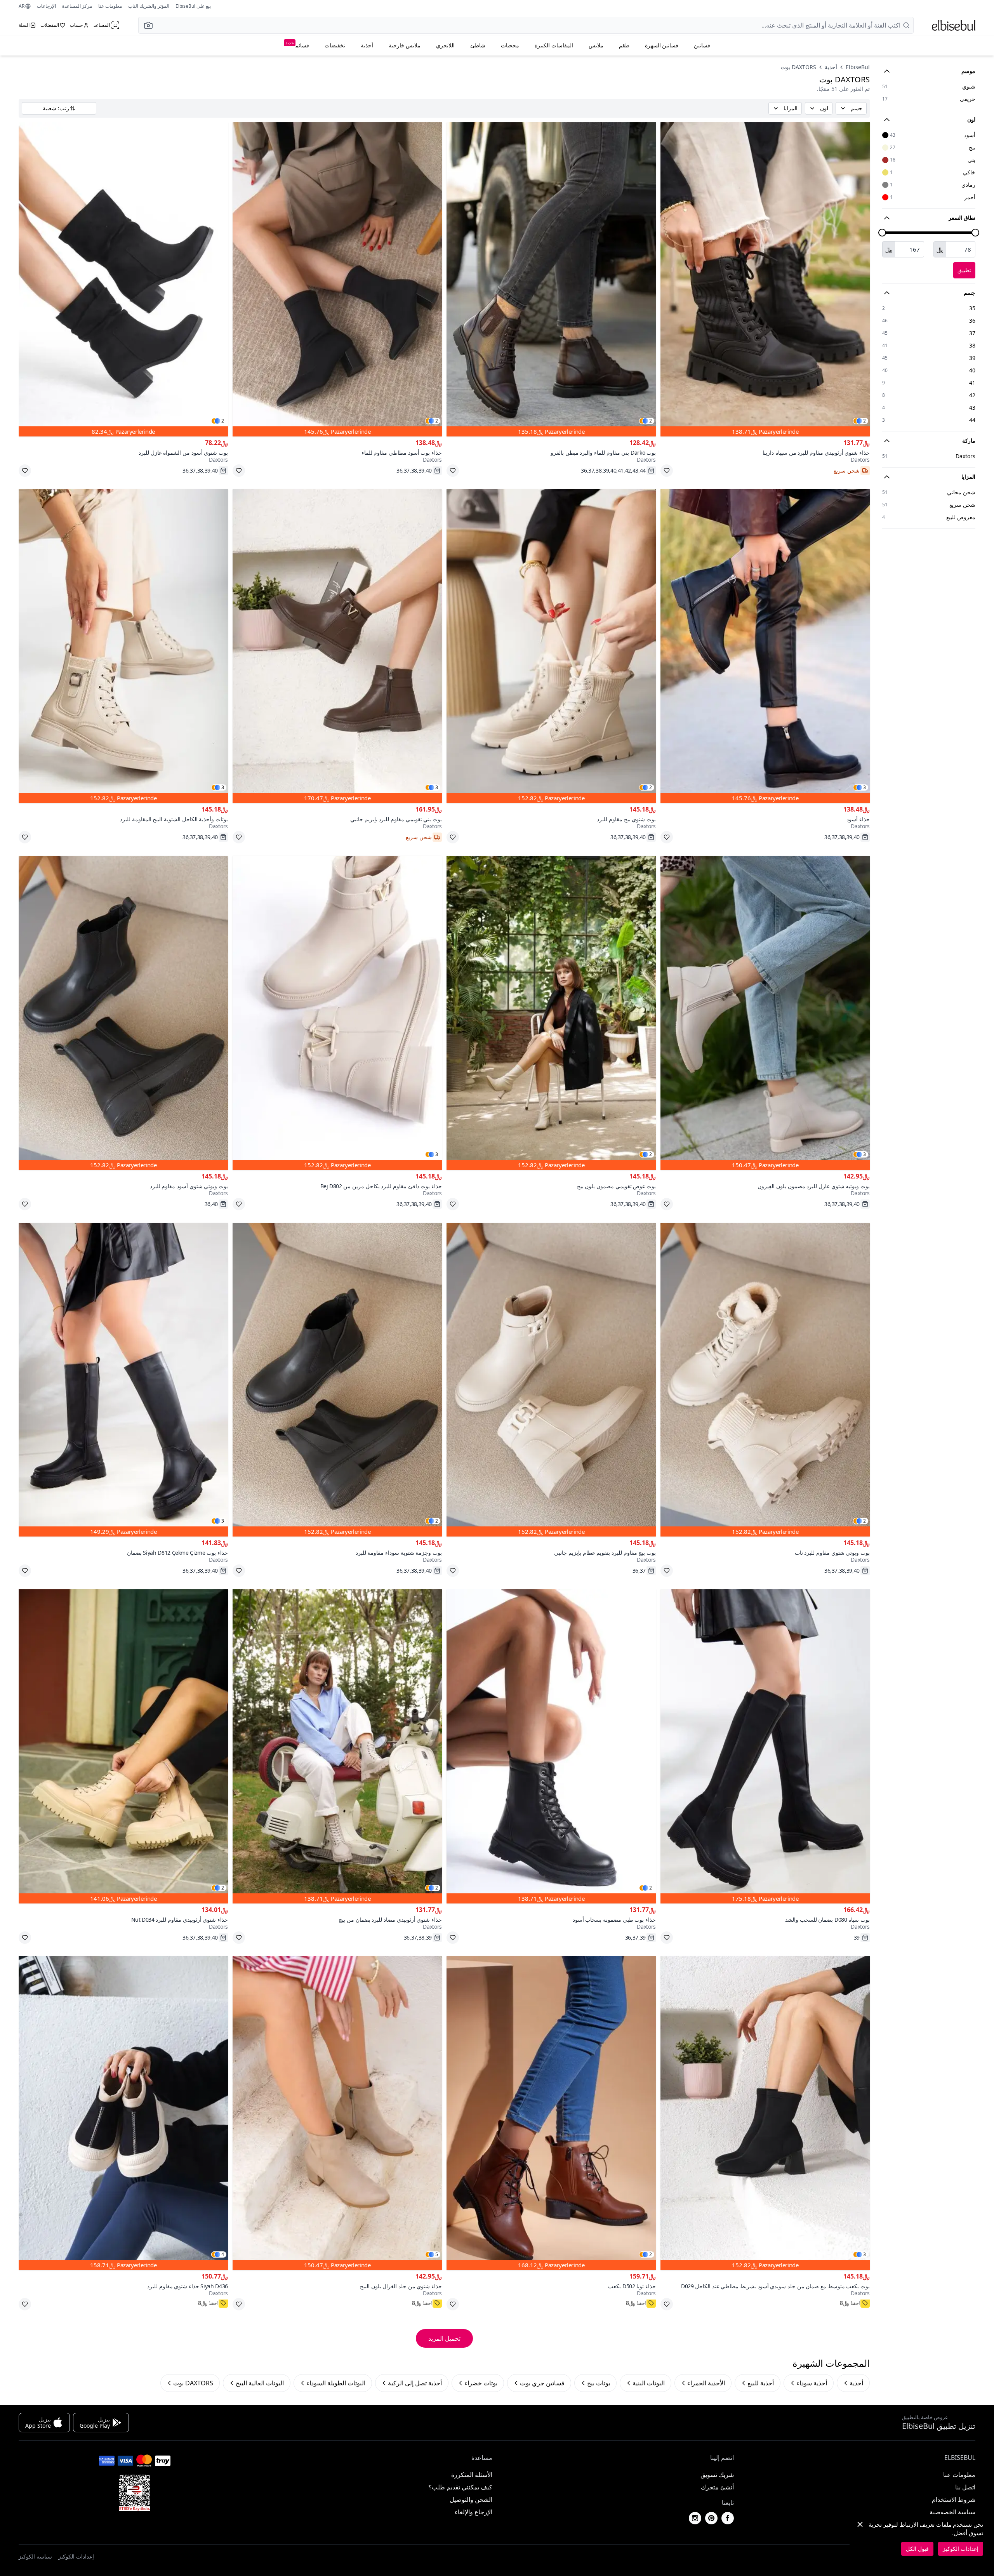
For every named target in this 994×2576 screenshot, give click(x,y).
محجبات (510, 45)
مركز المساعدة (77, 6)
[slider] (975, 233)
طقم (624, 45)
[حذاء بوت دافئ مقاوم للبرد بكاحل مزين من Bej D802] (337, 1013)
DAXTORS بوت (799, 67)
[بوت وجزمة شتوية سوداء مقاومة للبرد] (337, 1380)
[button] (146, 25)
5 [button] (437, 2254)
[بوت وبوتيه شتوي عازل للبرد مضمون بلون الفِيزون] (765, 1013)
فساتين (702, 45)
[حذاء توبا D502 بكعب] (551, 2113)
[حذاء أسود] (765, 646)
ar (22, 6)
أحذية (367, 45)
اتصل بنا (965, 2487)
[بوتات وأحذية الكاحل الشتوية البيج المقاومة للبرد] (123, 646)
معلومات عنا (110, 6)
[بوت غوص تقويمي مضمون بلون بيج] (551, 1013)
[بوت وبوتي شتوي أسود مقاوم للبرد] (123, 1013)
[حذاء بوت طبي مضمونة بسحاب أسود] (551, 1746)
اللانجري (445, 45)
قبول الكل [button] (917, 2549)
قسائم (297, 44)
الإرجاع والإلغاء (474, 2512)
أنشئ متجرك (717, 2487)
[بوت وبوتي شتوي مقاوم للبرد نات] (765, 1380)
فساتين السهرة (662, 45)
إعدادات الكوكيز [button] (76, 2556)
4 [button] (223, 2254)
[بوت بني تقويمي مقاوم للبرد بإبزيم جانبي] (337, 646)
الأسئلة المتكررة (472, 2475)
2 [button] (865, 421)
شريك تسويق (717, 2475)
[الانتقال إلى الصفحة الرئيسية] (954, 25)
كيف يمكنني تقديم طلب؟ (460, 2487)
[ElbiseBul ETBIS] (135, 2493)
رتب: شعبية (56, 108)
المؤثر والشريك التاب (149, 6)
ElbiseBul (858, 67)
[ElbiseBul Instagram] (695, 2518)
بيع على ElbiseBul (193, 6)
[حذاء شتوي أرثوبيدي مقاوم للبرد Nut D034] (123, 1746)
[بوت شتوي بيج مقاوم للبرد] (551, 646)
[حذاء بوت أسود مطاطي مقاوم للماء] (337, 279)
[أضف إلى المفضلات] (667, 471)
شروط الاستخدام (954, 2500)
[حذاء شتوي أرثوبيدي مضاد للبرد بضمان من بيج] (337, 1746)
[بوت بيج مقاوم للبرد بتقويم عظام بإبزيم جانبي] (551, 1380)
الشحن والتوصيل (471, 2500)
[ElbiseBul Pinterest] (711, 2518)
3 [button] (865, 787)
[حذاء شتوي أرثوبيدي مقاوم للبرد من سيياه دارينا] (765, 279)
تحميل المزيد (444, 2338)
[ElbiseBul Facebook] (728, 2518)
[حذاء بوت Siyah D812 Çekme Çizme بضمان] (123, 1380)
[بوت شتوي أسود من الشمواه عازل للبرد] (123, 279)
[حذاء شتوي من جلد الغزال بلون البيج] (337, 2113)
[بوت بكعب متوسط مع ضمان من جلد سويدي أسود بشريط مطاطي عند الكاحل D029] (765, 2113)
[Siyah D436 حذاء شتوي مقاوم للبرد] (123, 2113)
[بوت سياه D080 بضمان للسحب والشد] (765, 1746)
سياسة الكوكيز (35, 2556)
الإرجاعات (46, 6)
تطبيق (964, 270)
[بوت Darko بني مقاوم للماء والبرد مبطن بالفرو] (551, 279)
